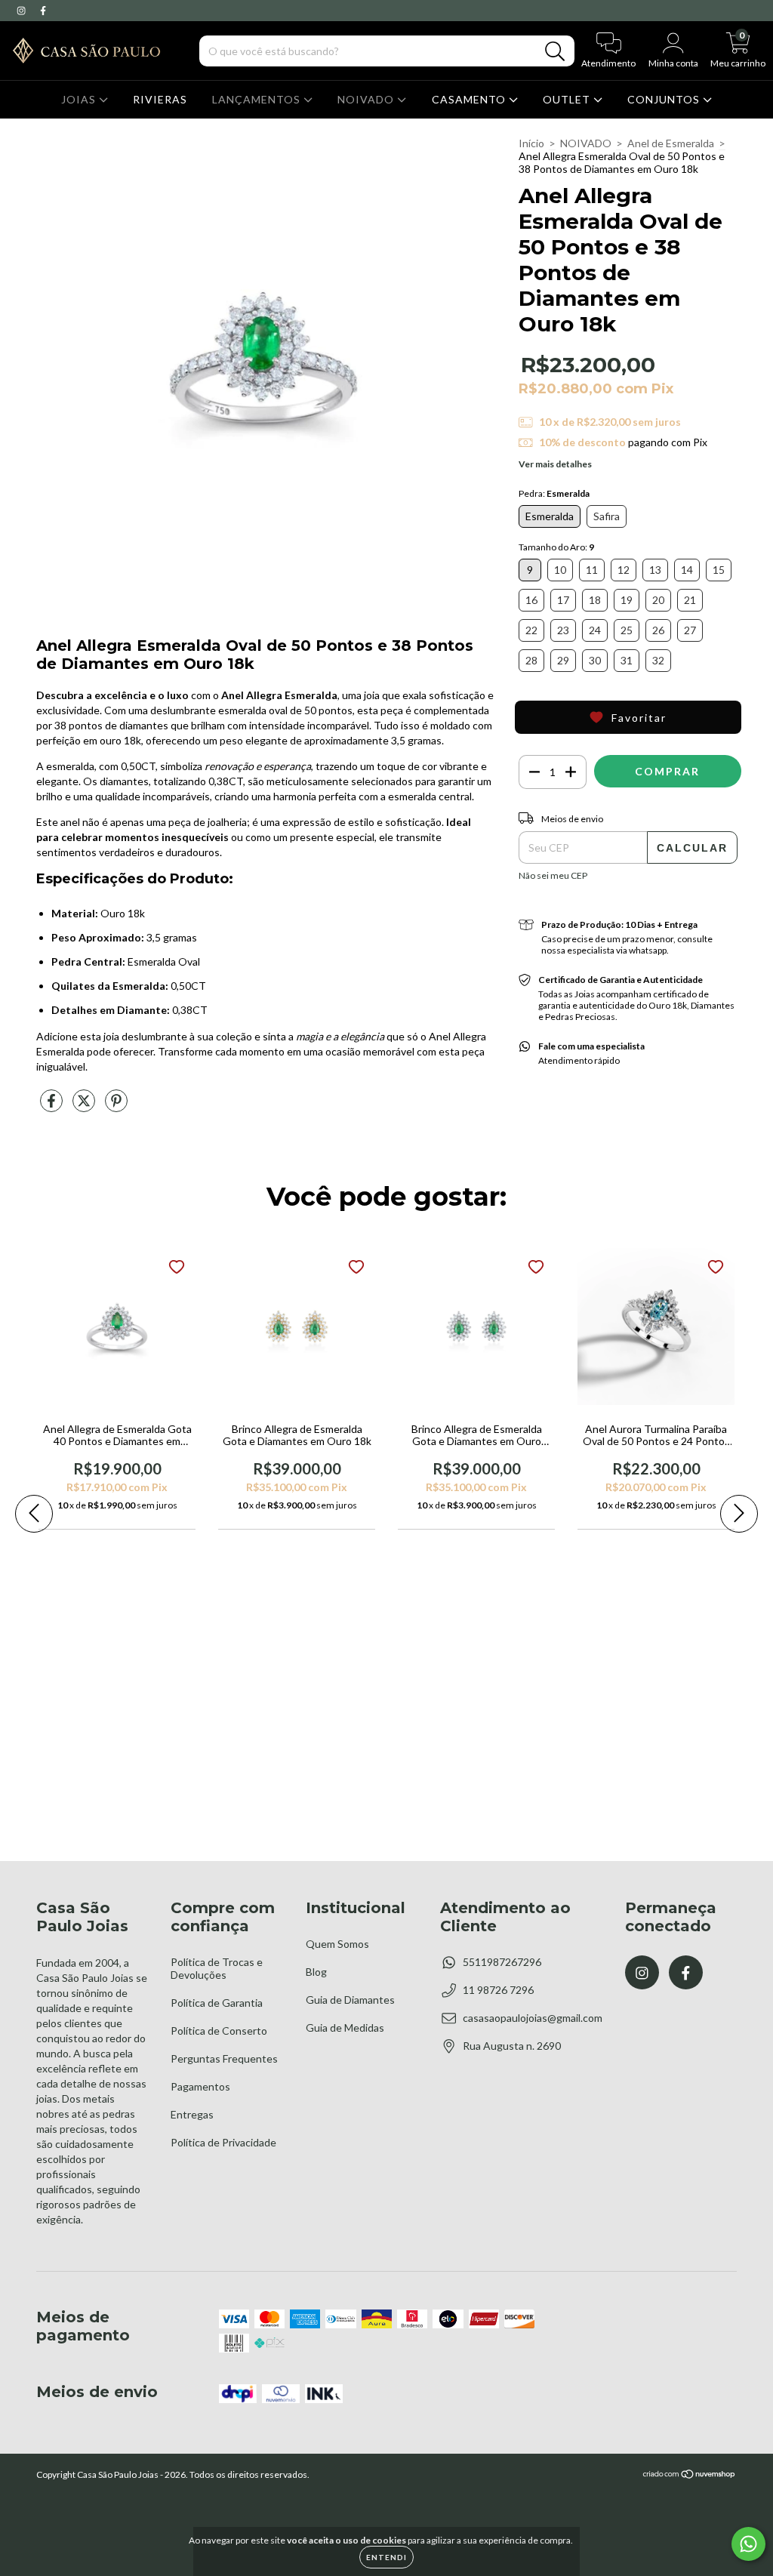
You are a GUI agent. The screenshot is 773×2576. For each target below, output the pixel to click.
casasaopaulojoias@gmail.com (533, 2018)
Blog (316, 1972)
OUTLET (568, 99)
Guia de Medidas (345, 2028)
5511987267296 (502, 1962)
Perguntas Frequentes (224, 2058)
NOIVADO (367, 99)
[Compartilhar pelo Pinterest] (116, 1106)
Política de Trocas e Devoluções (217, 1968)
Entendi (386, 2557)
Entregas (192, 2114)
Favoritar (639, 718)
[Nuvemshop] (690, 2476)
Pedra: (554, 493)
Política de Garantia (217, 2003)
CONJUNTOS (665, 99)
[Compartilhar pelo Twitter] (85, 1106)
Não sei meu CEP (553, 875)
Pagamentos (200, 2086)
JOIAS (80, 99)
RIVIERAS (160, 99)
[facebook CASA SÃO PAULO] (43, 10)
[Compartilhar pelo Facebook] (52, 1106)
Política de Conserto (219, 2031)
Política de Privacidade (223, 2142)
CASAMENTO (470, 99)
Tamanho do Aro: (556, 547)
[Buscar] (555, 52)
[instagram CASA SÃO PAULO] (22, 10)
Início (531, 143)
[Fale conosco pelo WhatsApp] (748, 2544)
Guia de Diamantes (350, 2000)
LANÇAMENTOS (258, 99)
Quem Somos (337, 1944)
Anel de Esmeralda (671, 143)
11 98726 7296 (498, 1990)
